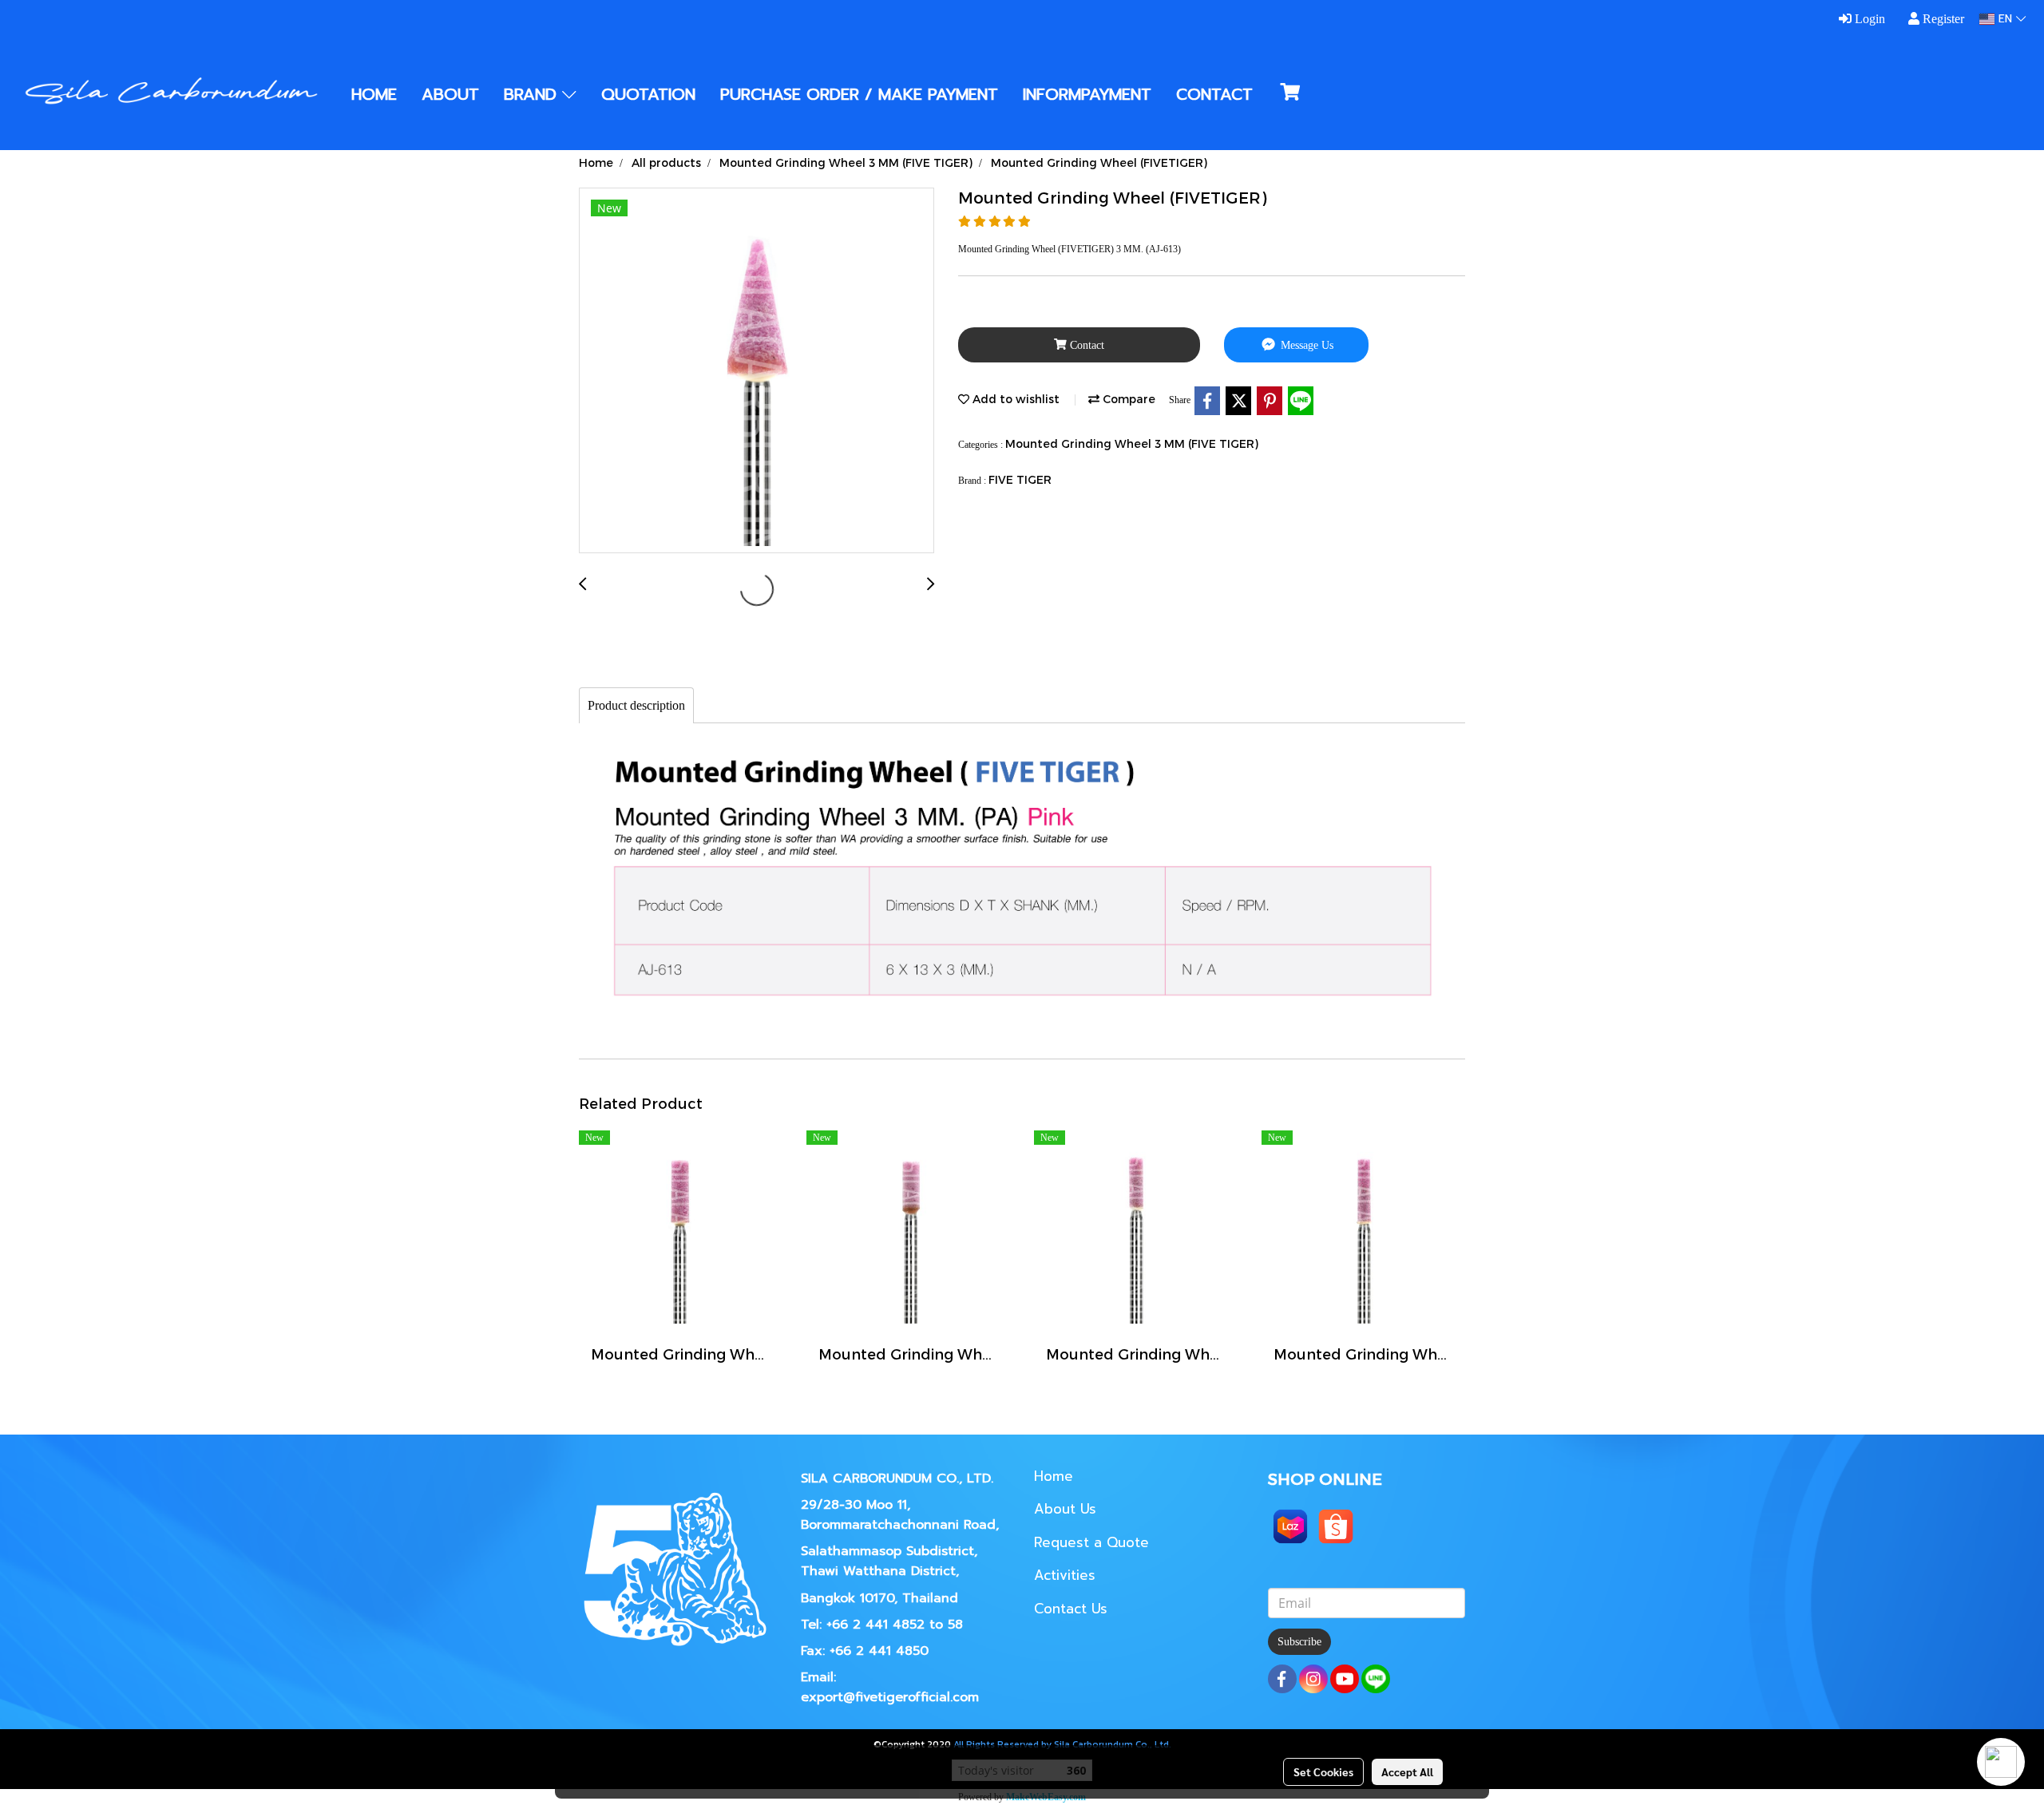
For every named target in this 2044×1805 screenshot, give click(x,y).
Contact (1085, 345)
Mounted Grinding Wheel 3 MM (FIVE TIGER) (1132, 443)
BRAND (533, 94)
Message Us (1305, 345)
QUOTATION (648, 94)
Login (1868, 19)
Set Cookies (1323, 1771)
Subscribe (1299, 1642)
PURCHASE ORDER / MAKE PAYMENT (859, 94)
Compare (1127, 399)
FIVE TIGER (1020, 479)
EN (2005, 19)
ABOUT (450, 94)
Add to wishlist (1014, 399)
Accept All (1407, 1771)
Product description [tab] (636, 705)
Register (1942, 19)
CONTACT (1214, 94)
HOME (374, 94)
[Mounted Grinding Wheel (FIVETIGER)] (757, 371)
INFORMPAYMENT (1087, 94)
